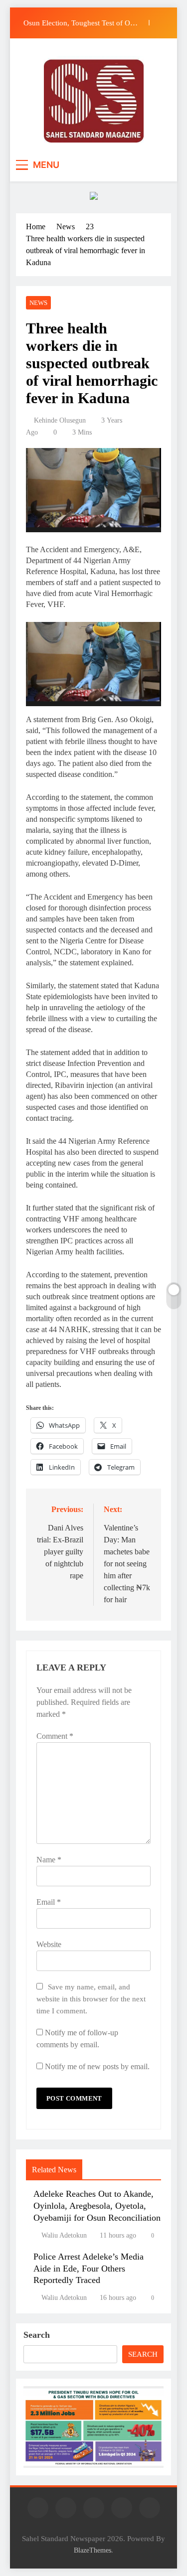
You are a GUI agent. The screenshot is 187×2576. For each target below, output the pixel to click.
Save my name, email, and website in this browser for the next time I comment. (91, 1999)
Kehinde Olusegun (60, 420)
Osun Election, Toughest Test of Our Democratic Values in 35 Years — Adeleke (80, 23)
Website (49, 1944)
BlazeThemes (93, 2550)
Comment (55, 1736)
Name (49, 1860)
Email (49, 1902)
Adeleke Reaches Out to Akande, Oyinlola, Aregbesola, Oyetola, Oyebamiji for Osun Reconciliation (97, 2206)
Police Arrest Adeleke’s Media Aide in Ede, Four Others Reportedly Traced (89, 2269)
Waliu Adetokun (64, 2235)
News (38, 303)
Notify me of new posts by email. (97, 2066)
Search (37, 2335)
